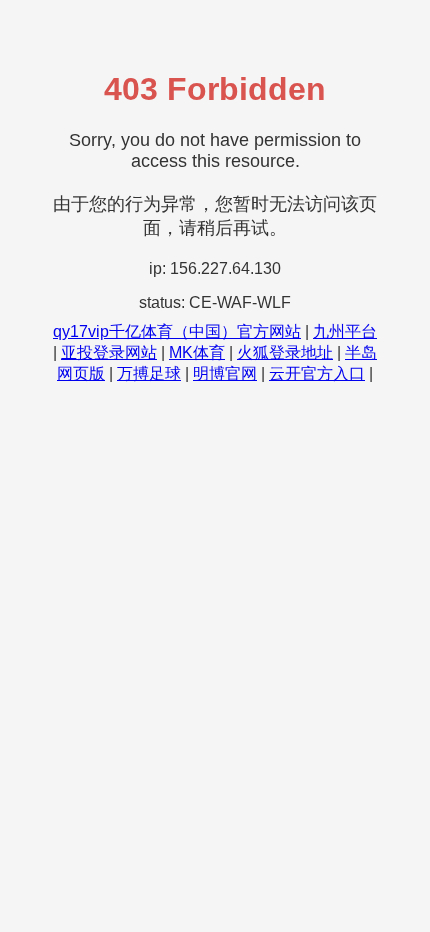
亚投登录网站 (109, 352)
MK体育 (197, 352)
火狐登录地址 (285, 352)
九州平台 (345, 331)
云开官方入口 (317, 373)
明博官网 (225, 373)
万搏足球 (149, 373)
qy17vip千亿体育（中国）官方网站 (177, 331)
